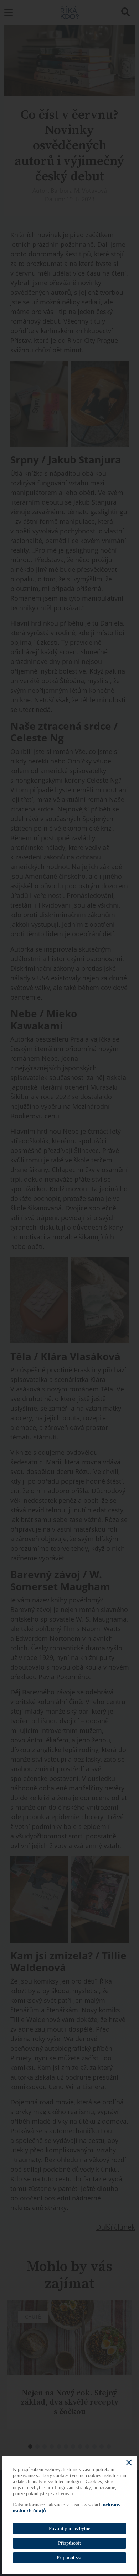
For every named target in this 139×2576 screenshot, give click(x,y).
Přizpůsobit (69, 2543)
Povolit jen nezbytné (69, 2529)
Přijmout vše (69, 2558)
